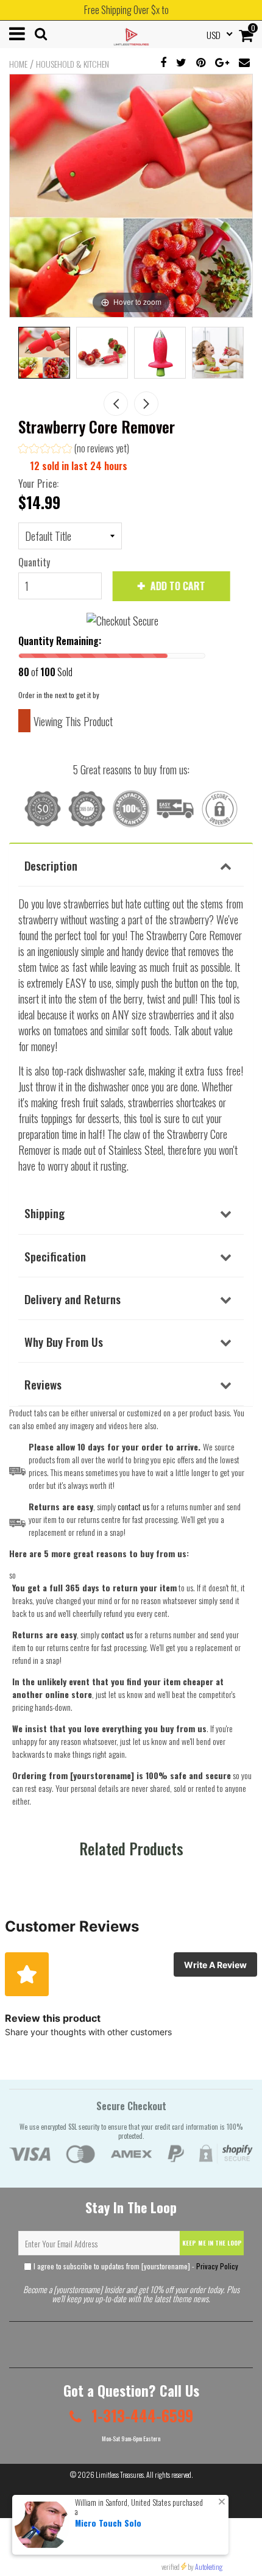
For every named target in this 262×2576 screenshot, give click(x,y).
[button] (74, 450)
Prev (116, 404)
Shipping (44, 1213)
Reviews (43, 1384)
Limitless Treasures (120, 2474)
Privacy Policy (217, 2266)
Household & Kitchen (73, 64)
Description (51, 865)
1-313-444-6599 (140, 2415)
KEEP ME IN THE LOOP (212, 2243)
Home (18, 64)
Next (146, 404)
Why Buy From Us (64, 1341)
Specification (55, 1256)
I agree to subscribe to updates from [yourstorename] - (135, 2266)
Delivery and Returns (73, 1299)
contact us (117, 1634)
